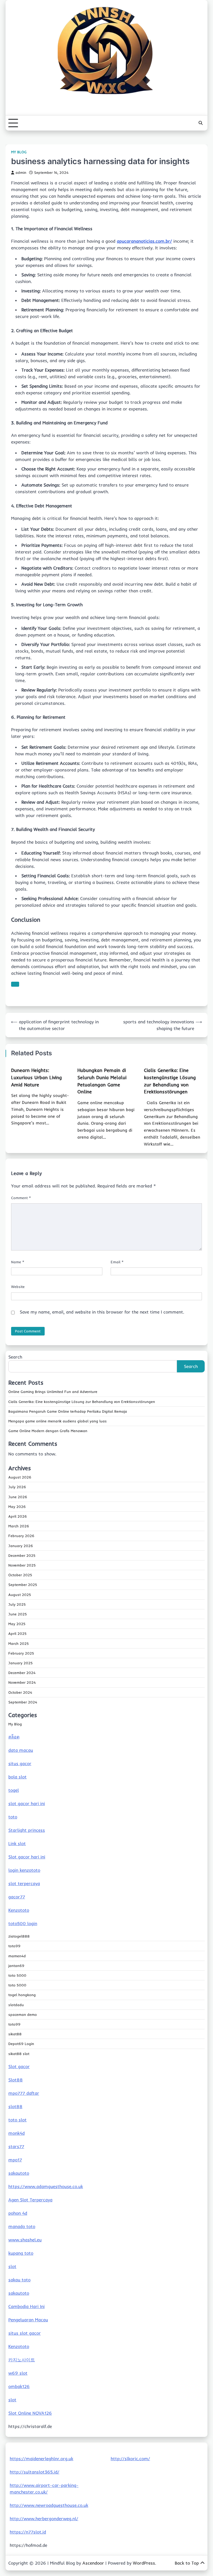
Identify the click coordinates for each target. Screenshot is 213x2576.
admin (21, 172)
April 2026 (18, 1516)
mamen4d (17, 1956)
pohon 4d (18, 2213)
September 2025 (23, 1585)
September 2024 (23, 1702)
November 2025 (22, 1565)
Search (15, 1357)
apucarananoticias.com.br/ (144, 241)
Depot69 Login (21, 2044)
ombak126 (19, 2386)
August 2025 (20, 1595)
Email (117, 1262)
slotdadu (16, 2005)
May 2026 (17, 1507)
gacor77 (17, 1897)
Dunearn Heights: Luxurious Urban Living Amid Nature (36, 1077)
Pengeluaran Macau (28, 2320)
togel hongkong (22, 1995)
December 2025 (22, 1555)
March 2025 (19, 1643)
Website (18, 1287)
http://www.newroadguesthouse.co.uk (49, 2505)
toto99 (14, 1946)
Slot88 (16, 2080)
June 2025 (18, 1614)
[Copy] (15, 984)
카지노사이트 (22, 2360)
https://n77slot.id (28, 2532)
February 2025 (21, 1653)
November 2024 (22, 1682)
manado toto (22, 2226)
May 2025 (17, 1624)
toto (13, 1817)
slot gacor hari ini (27, 1803)
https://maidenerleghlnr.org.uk (41, 2459)
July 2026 (17, 1487)
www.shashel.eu (25, 2240)
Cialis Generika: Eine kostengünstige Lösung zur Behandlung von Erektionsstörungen (82, 1402)
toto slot (17, 2120)
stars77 (16, 2146)
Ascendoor (93, 2563)
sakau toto (19, 2280)
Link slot (17, 1843)
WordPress (144, 2563)
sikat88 (15, 2034)
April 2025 (17, 1633)
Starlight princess (27, 1830)
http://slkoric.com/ (130, 2459)
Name (18, 1262)
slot (12, 2266)
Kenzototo (19, 1910)
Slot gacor (19, 2066)
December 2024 (22, 1673)
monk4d (17, 2133)
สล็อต (14, 1737)
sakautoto (19, 2173)
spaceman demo (23, 2014)
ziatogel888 (19, 1936)
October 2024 (20, 1692)
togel (14, 1790)
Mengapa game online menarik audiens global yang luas (58, 1421)
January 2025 (21, 1663)
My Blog (19, 152)
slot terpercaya (24, 1883)
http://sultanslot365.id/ (35, 2472)
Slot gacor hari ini (27, 1857)
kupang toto (21, 2253)
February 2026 (21, 1536)
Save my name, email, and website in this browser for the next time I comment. (102, 1312)
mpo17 (15, 2160)
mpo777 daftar (24, 2093)
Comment (21, 1198)
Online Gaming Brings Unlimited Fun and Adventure (53, 1392)
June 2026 (18, 1497)
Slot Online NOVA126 (30, 2413)
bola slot (17, 1777)
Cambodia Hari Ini (26, 2306)
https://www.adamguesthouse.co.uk (46, 2186)
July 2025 (17, 1604)
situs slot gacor (25, 2333)
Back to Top (187, 2563)
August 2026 (20, 1477)
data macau (21, 1750)
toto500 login (23, 1923)
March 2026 (19, 1526)
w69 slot (18, 2373)
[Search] (201, 123)
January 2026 (21, 1546)
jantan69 (16, 1966)
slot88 (15, 2106)
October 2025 (20, 1575)
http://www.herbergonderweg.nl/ (44, 2519)
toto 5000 (17, 1975)
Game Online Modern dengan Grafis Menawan (48, 1431)
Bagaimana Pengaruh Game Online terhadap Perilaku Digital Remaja (68, 1411)
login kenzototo (24, 1870)
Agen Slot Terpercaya (30, 2200)
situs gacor (20, 1763)
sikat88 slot (19, 2054)
